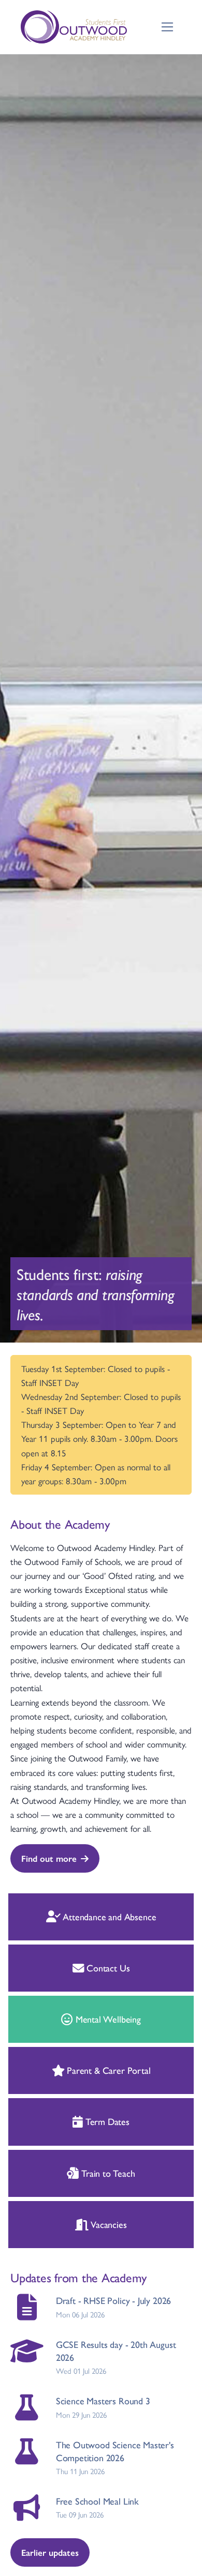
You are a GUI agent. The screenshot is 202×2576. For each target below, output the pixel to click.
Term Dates (106, 2121)
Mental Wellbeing (107, 2019)
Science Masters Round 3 (103, 2400)
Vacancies (107, 2224)
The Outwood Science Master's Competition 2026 (115, 2451)
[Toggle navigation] (168, 27)
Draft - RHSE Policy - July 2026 (113, 2300)
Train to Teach (107, 2173)
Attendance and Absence (108, 1916)
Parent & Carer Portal (107, 2070)
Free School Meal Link (97, 2501)
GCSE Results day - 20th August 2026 (116, 2351)
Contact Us (107, 1968)
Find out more (49, 1858)
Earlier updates (50, 2552)
